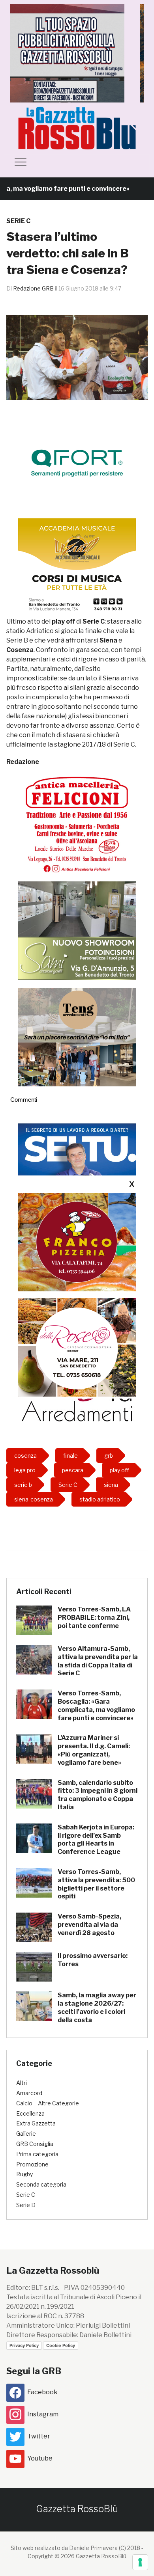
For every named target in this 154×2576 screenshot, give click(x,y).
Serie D (26, 2205)
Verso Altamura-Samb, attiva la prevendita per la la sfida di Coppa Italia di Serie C (98, 1661)
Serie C (18, 221)
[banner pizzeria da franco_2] (77, 1241)
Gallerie (26, 2134)
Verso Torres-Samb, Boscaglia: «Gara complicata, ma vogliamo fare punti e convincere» (96, 1705)
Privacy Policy (24, 2345)
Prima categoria (37, 2154)
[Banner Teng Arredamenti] (77, 1037)
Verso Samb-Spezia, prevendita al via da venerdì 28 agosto (89, 1925)
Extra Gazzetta (36, 2123)
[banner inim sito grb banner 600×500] (77, 53)
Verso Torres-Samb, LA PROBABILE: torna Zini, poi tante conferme (94, 1618)
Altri (22, 2083)
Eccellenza (30, 2113)
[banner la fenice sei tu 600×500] (77, 1173)
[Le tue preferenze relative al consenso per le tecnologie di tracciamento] (140, 2562)
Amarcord (29, 2093)
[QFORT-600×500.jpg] (77, 463)
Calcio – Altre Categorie (48, 2103)
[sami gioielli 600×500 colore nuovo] (77, 930)
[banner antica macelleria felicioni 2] (77, 824)
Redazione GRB (33, 288)
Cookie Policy (61, 2345)
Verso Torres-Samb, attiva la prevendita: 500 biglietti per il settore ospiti (96, 1884)
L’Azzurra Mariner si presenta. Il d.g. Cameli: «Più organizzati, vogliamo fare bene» (94, 1750)
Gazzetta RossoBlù (77, 2509)
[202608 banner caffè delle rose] (77, 1347)
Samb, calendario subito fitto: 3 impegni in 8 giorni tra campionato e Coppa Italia (98, 1795)
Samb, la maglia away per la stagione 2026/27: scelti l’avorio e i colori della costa (97, 2007)
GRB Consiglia (35, 2144)
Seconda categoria (41, 2184)
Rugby (24, 2174)
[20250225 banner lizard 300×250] (77, 567)
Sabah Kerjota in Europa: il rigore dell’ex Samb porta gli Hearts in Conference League (96, 1839)
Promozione (32, 2164)
